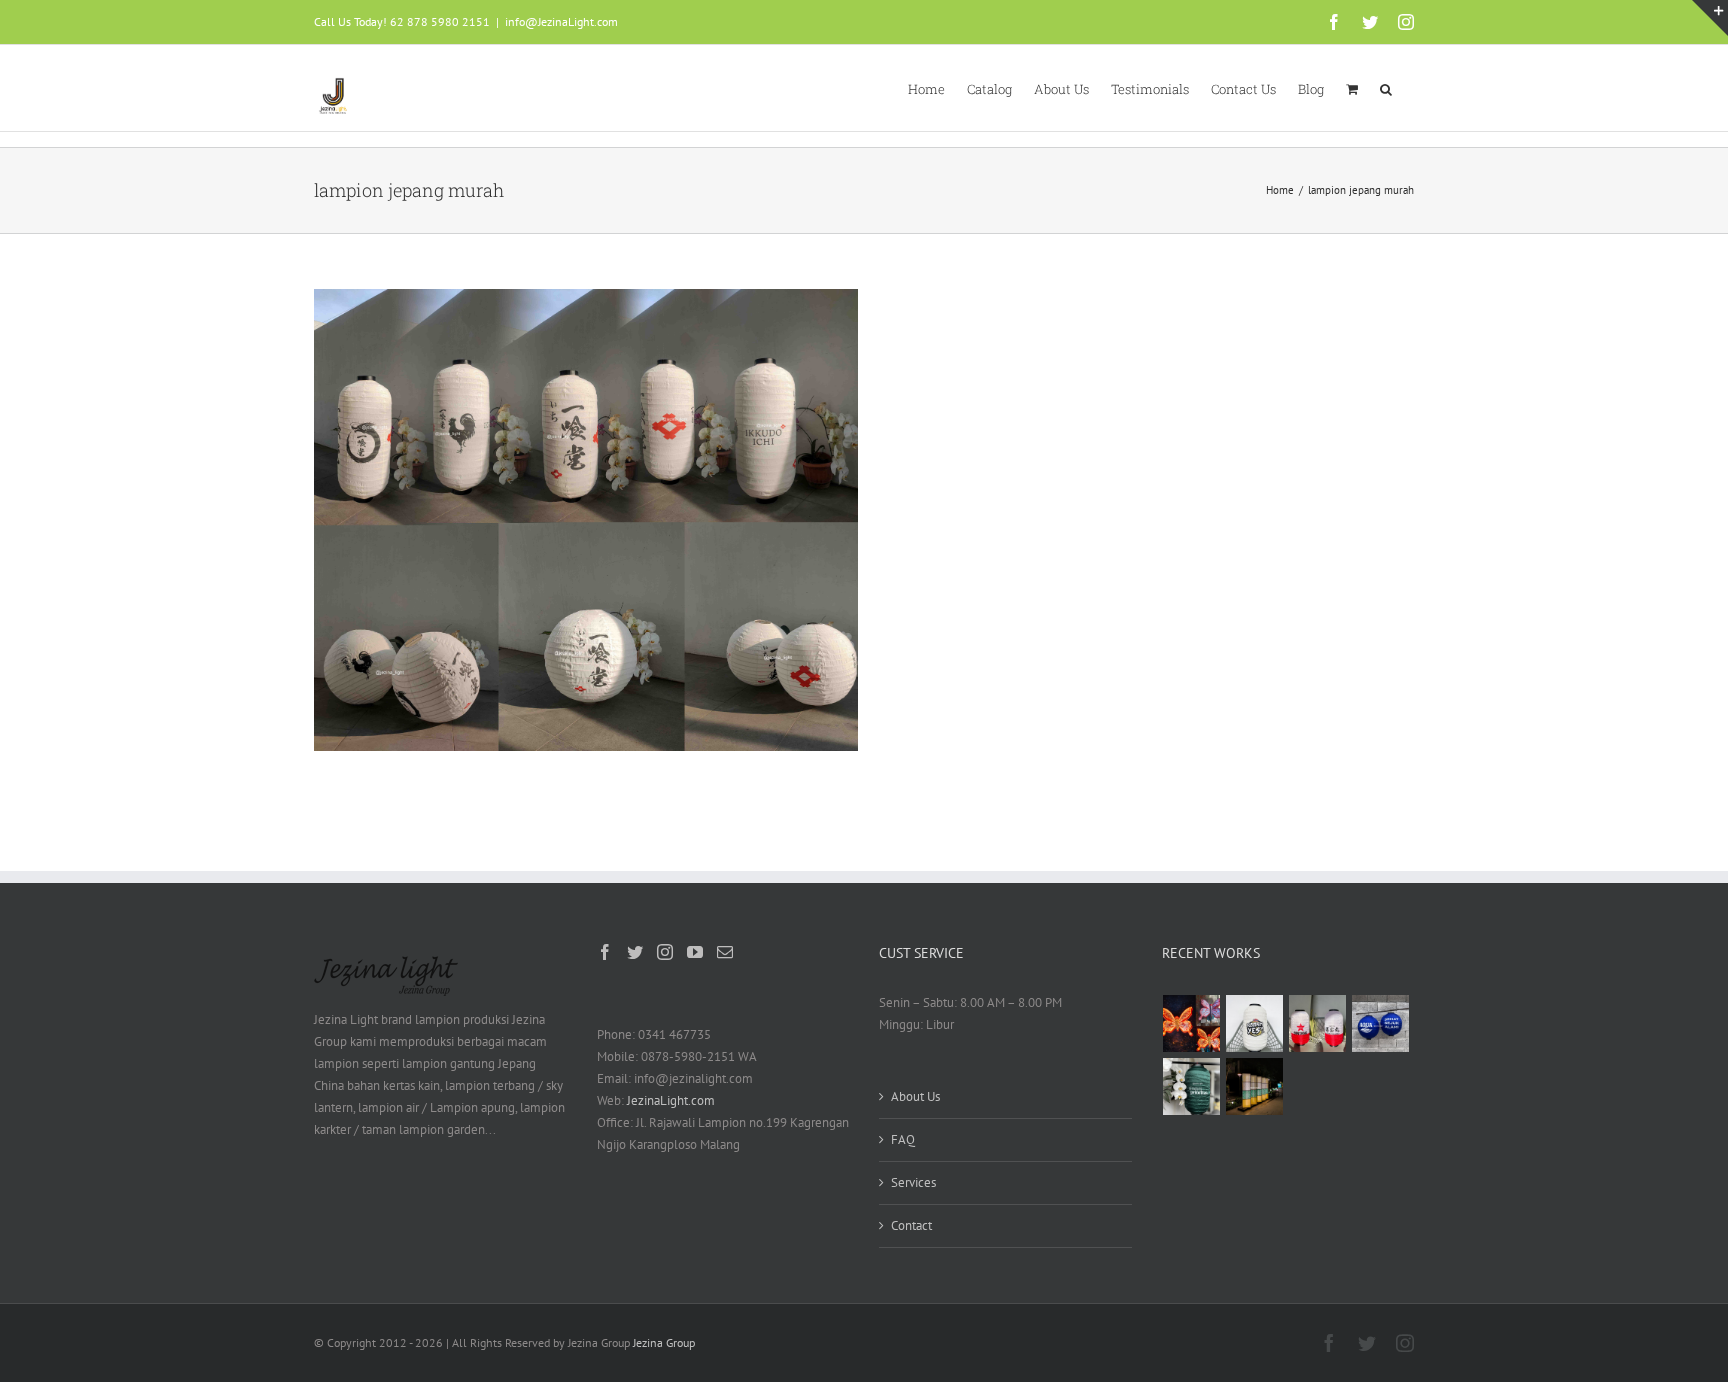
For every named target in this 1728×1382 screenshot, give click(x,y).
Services (913, 1182)
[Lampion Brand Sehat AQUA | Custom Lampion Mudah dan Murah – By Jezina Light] (1381, 1023)
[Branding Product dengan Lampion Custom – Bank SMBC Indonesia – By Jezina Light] (1192, 1086)
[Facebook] (605, 952)
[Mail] (725, 952)
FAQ (903, 1139)
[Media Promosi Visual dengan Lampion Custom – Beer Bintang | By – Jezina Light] (1318, 1023)
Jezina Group (664, 1342)
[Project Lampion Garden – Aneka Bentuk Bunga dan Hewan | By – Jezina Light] (1192, 1023)
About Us (915, 1096)
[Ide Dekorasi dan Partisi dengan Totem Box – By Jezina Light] (1255, 1086)
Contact (911, 1225)
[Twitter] (635, 952)
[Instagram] (665, 952)
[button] (1386, 88)
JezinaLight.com (671, 1100)
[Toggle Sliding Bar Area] (1710, 18)
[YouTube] (695, 952)
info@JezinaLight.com (561, 21)
